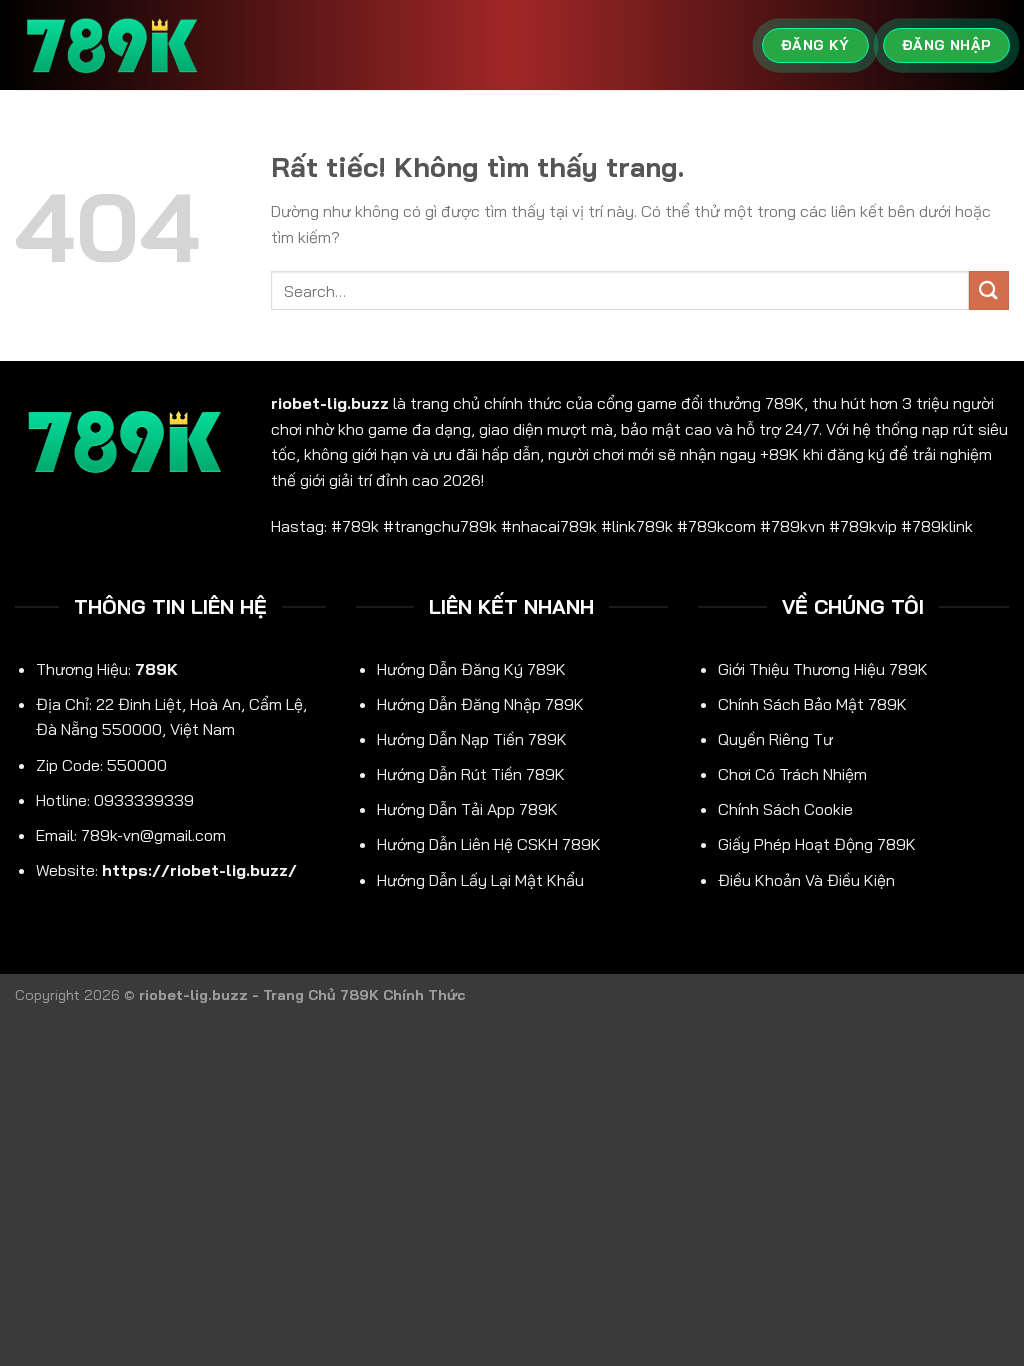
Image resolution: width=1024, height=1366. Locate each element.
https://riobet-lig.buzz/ (199, 870)
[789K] (115, 45)
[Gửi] (989, 290)
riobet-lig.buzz (330, 403)
